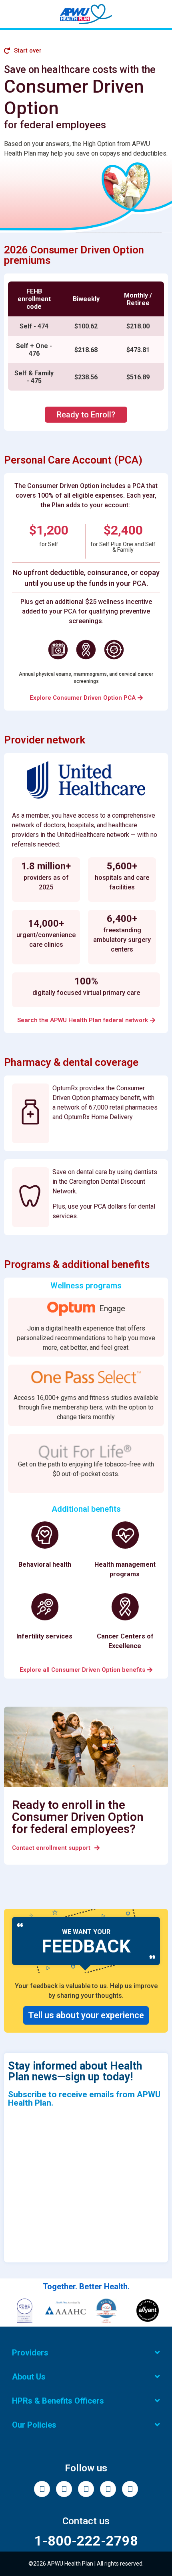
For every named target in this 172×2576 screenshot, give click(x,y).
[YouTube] (130, 2489)
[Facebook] (42, 2489)
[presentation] (86, 336)
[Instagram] (64, 2489)
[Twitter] (86, 2489)
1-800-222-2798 (86, 2541)
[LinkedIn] (108, 2489)
